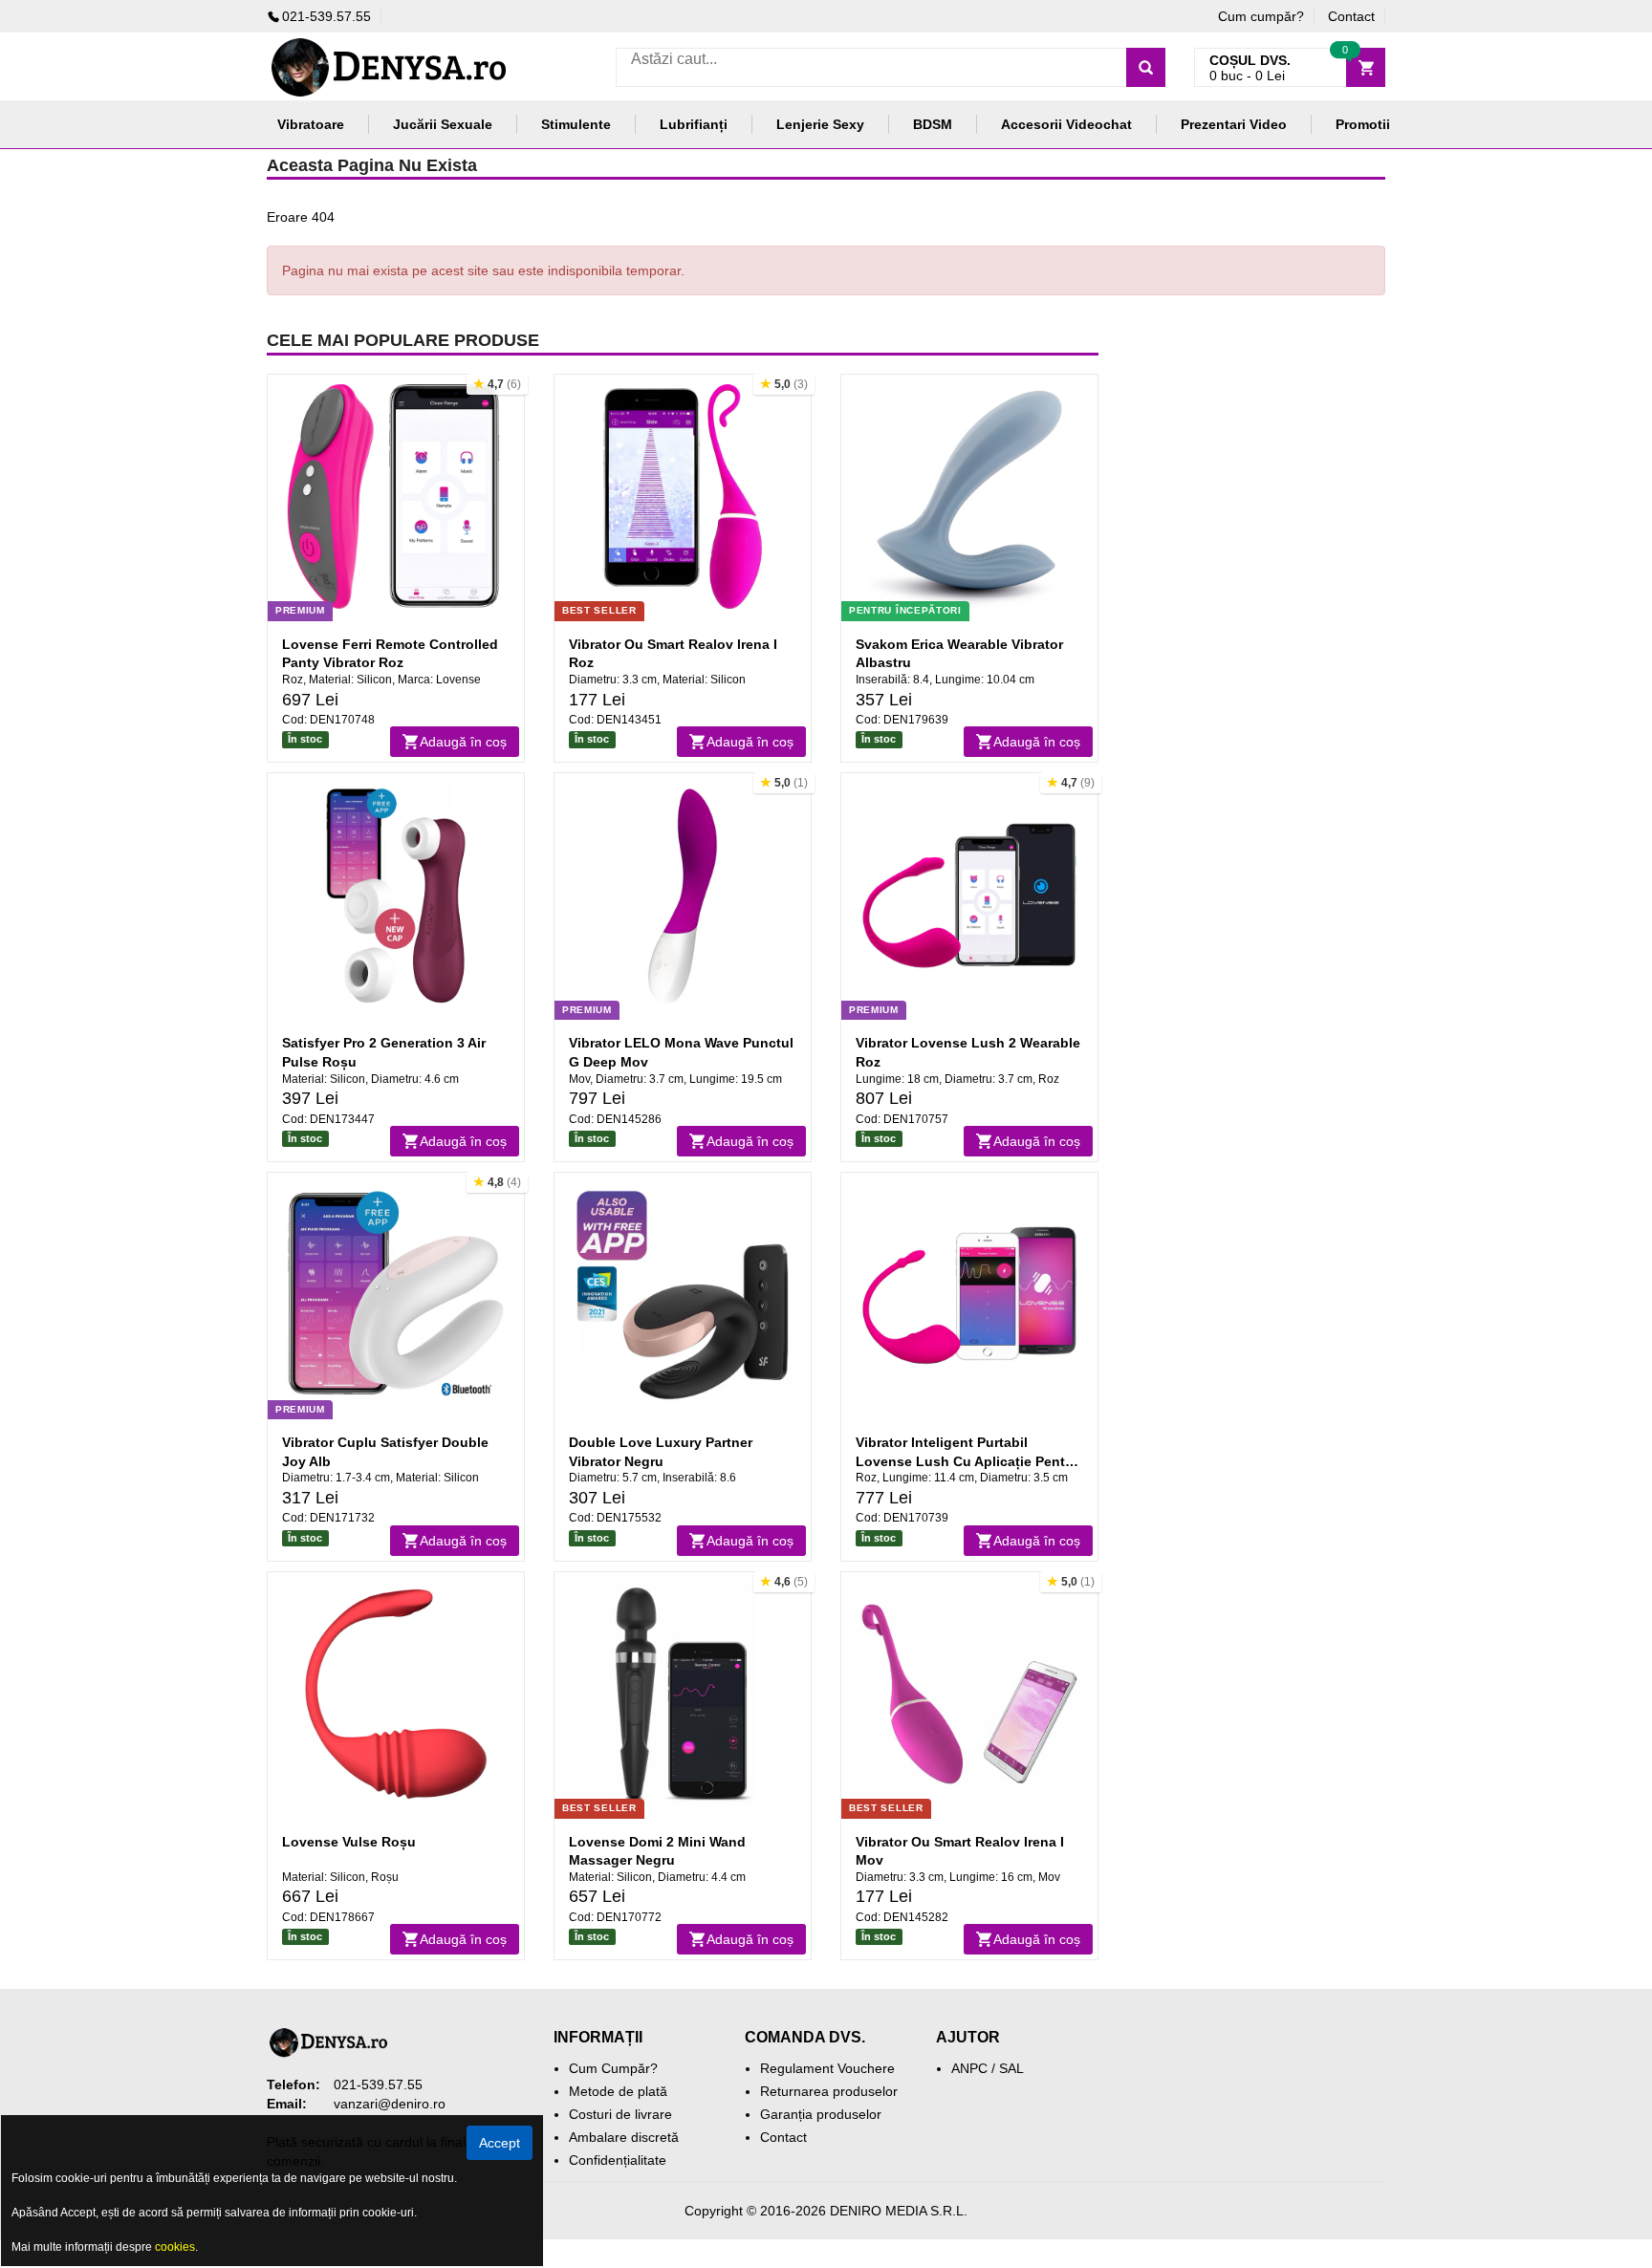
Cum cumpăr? (1261, 16)
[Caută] (1146, 67)
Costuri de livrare (620, 2114)
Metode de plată (618, 2091)
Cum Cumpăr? (613, 2068)
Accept (500, 2143)
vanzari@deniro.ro (390, 2104)
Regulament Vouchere (827, 2068)
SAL (1011, 2068)
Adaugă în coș (463, 742)
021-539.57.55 (326, 16)
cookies (175, 2247)
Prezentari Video (1234, 124)
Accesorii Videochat (1066, 124)
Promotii (1363, 124)
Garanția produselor (821, 2114)
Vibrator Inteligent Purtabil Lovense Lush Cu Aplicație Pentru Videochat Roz (967, 1461)
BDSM (933, 124)
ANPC (969, 2068)
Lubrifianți (694, 124)
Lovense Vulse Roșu (349, 1842)
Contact (1351, 16)
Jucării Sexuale (443, 124)
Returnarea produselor (829, 2091)
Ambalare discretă (624, 2137)
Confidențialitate (618, 2160)
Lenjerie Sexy (820, 124)
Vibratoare (311, 124)
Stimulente (576, 124)
